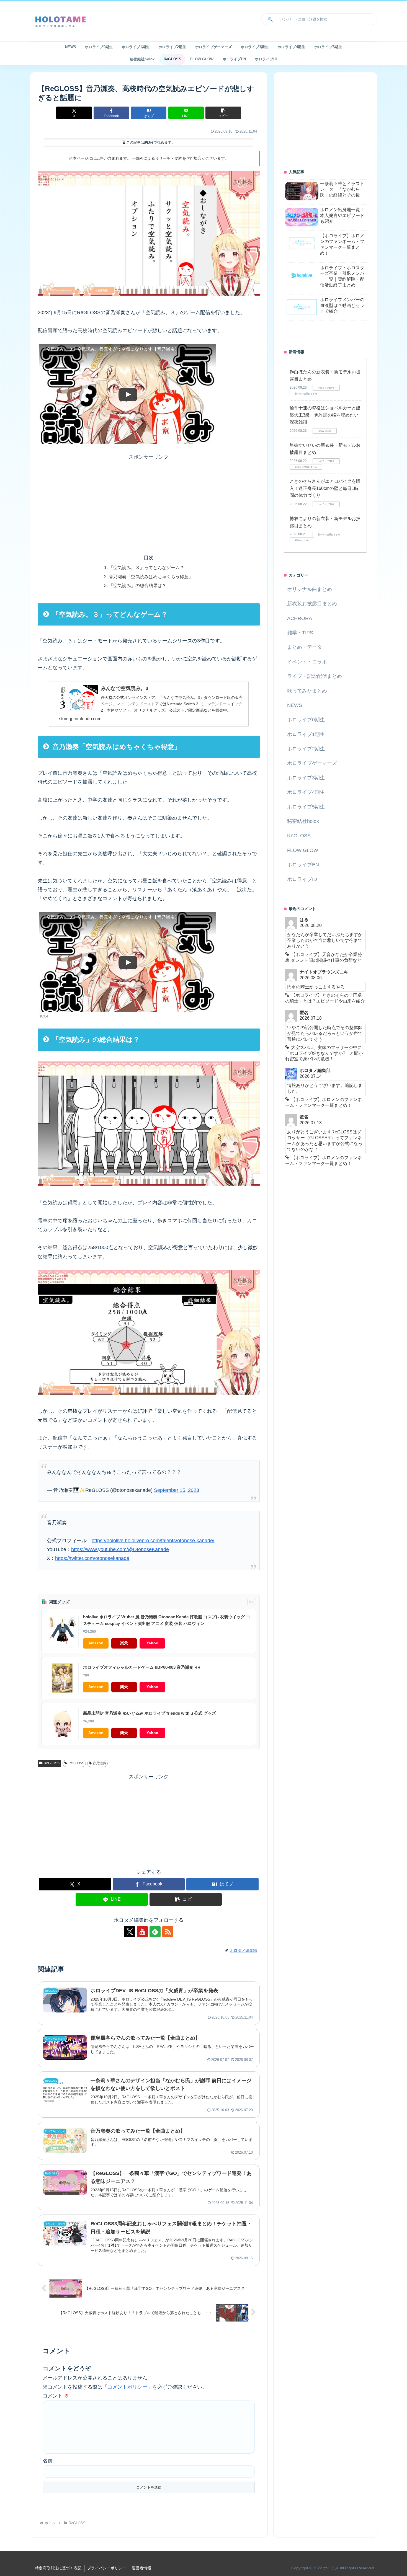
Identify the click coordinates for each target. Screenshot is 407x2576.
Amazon (96, 1643)
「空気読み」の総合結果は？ (138, 585)
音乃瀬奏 (99, 1763)
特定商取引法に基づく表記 (58, 2568)
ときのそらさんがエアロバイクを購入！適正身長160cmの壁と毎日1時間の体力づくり (325, 488)
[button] (269, 19)
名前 (48, 2461)
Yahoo (152, 1643)
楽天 (124, 1643)
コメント (56, 2396)
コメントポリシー (127, 2387)
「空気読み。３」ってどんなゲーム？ (146, 567)
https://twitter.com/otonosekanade (92, 1558)
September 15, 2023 (177, 1490)
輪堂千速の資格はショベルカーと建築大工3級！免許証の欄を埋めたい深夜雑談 (325, 415)
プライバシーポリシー (107, 2568)
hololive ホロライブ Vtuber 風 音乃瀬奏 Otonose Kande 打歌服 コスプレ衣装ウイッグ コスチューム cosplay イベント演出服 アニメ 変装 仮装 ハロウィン (167, 1620)
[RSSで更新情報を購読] (168, 1932)
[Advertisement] (149, 500)
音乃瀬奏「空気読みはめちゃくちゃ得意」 (151, 577)
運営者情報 (141, 2568)
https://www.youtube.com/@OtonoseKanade (120, 1549)
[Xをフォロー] (130, 1932)
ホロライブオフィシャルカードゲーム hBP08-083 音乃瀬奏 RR (142, 1667)
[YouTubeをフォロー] (142, 1932)
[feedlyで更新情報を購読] (155, 1932)
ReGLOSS (52, 1763)
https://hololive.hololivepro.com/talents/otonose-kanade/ (153, 1541)
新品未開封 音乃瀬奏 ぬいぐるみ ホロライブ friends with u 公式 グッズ (150, 1713)
